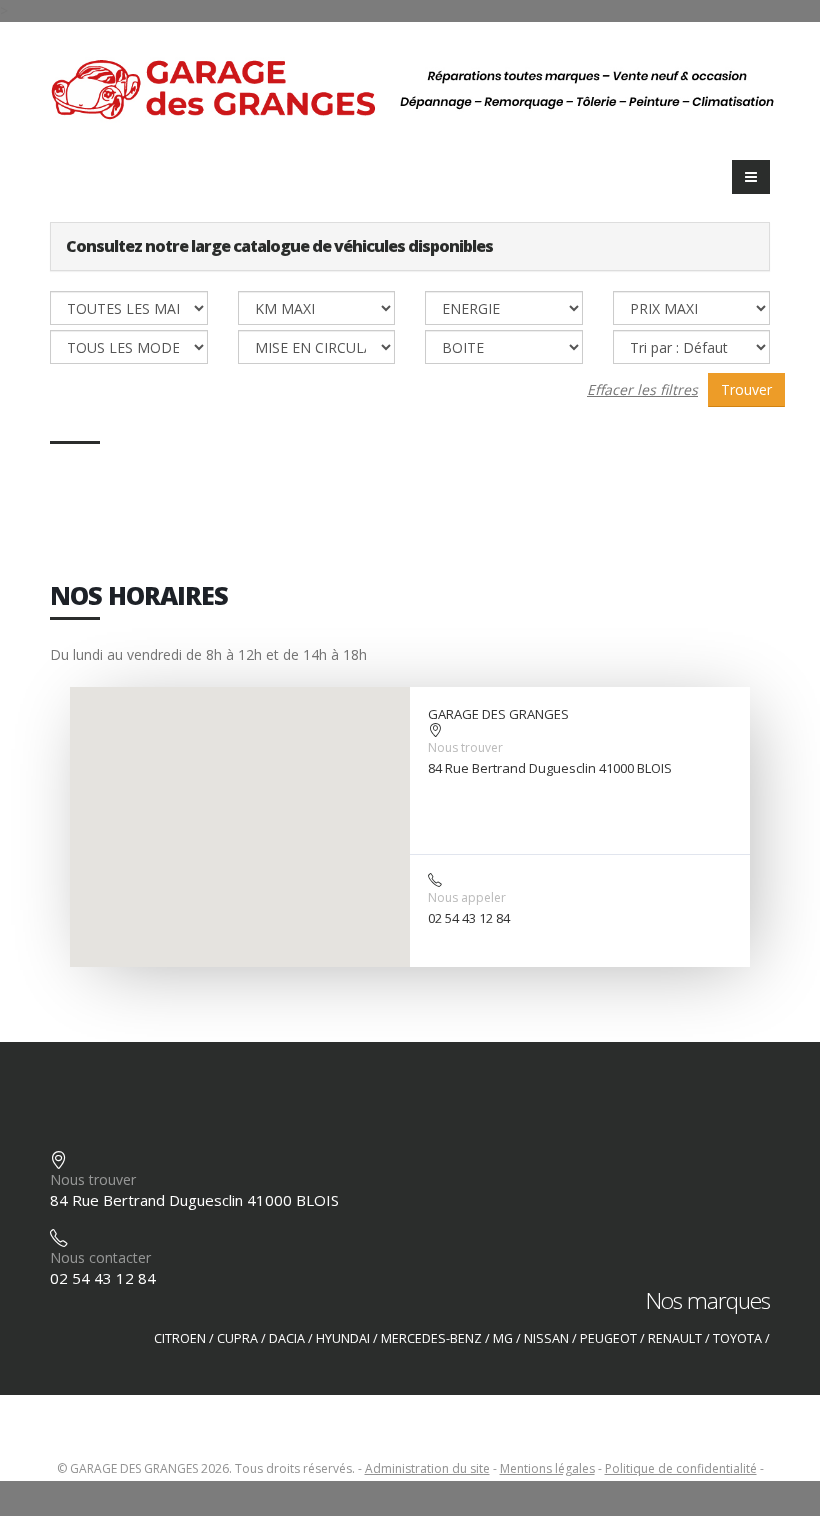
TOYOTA (737, 1338)
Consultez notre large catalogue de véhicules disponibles (279, 246)
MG (503, 1338)
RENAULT (675, 1338)
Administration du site (427, 1468)
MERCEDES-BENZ (431, 1338)
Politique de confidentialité (681, 1468)
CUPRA (237, 1338)
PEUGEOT (608, 1338)
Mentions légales (547, 1468)
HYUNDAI (343, 1338)
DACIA (287, 1338)
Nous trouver (465, 747)
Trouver (746, 389)
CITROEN (180, 1338)
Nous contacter (100, 1257)
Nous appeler (467, 897)
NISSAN (546, 1338)
